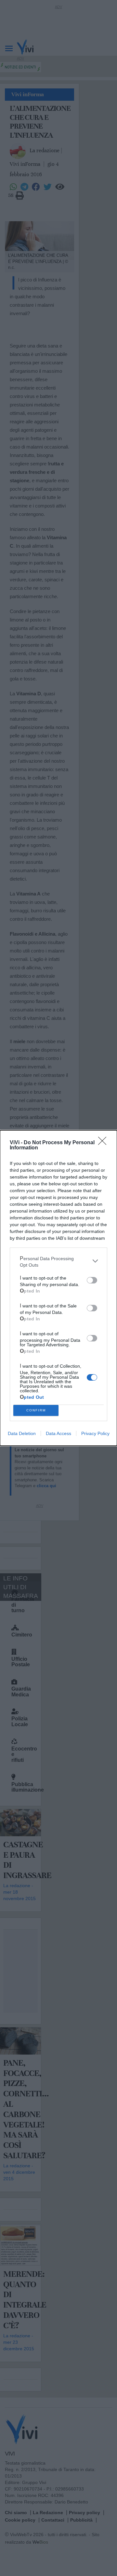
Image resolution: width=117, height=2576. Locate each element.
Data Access (58, 1433)
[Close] (104, 1143)
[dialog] (58, 1288)
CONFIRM (36, 1410)
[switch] (92, 1280)
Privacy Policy (95, 1433)
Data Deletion (22, 1433)
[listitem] (58, 1261)
